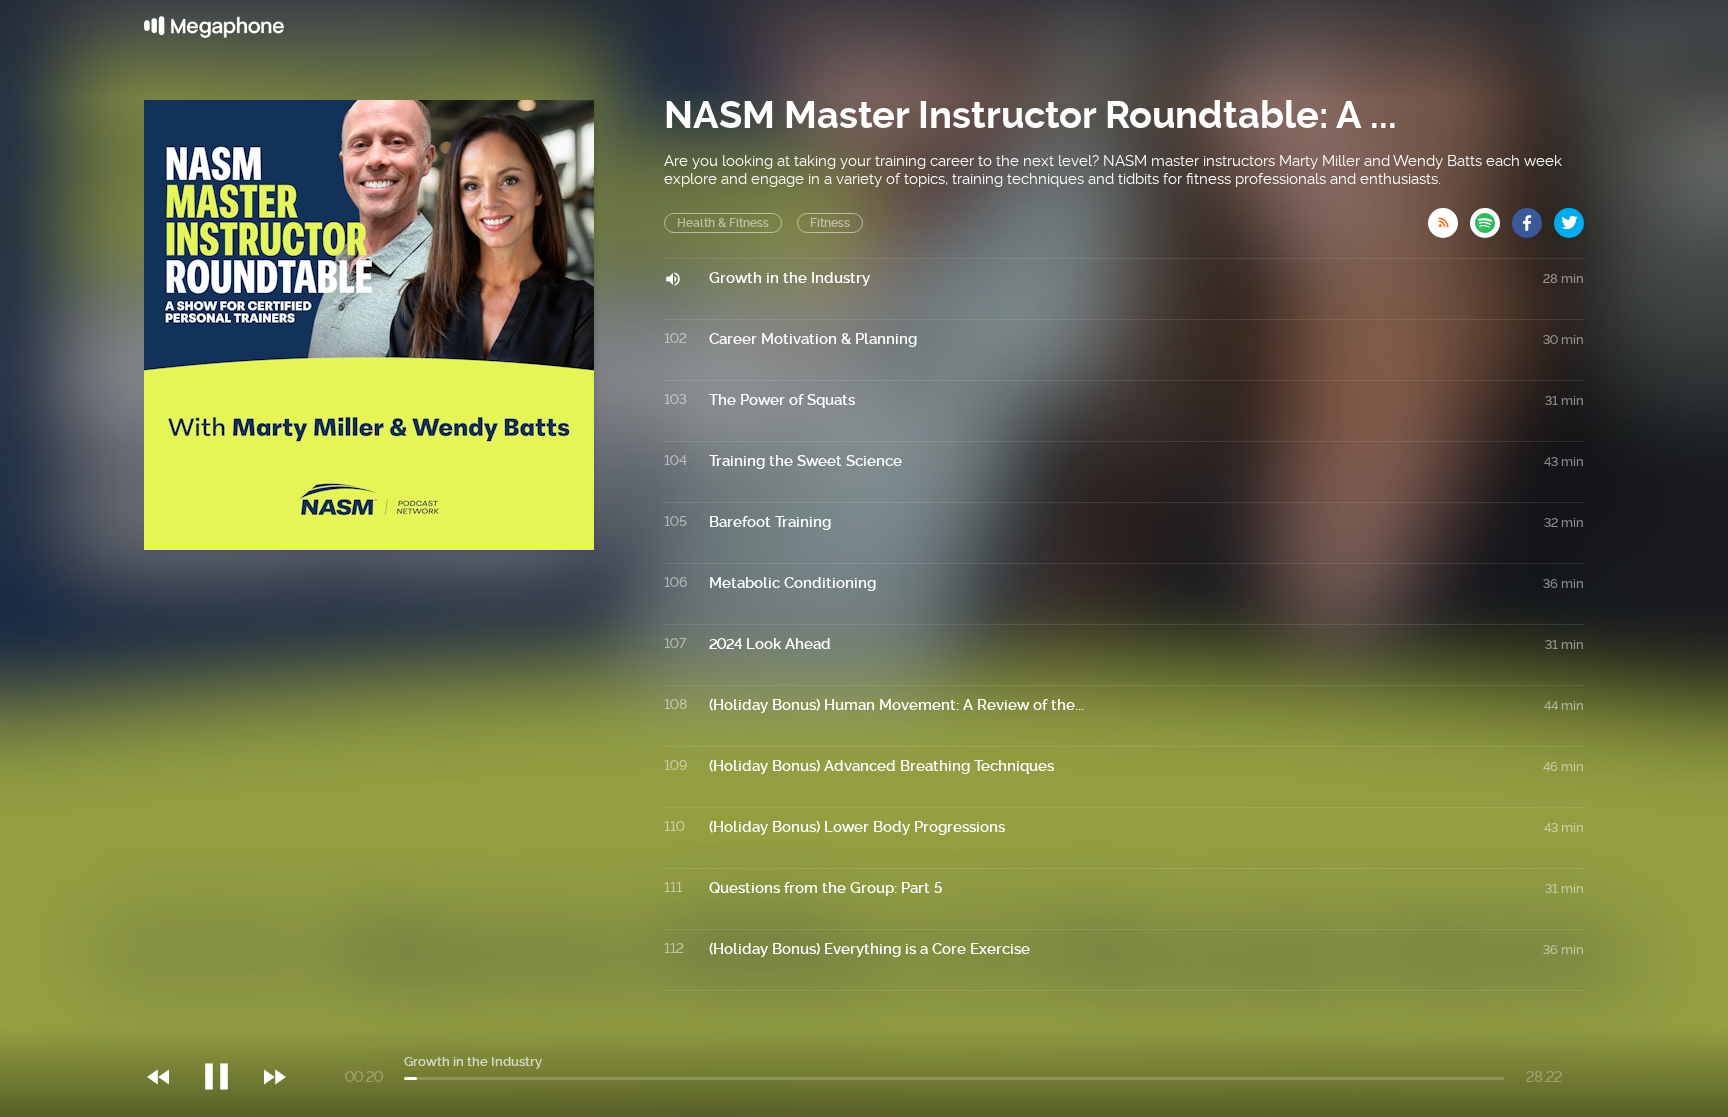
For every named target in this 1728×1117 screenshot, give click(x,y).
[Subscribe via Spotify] (1491, 217)
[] (226, 1036)
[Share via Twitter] (1569, 217)
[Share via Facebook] (1533, 217)
